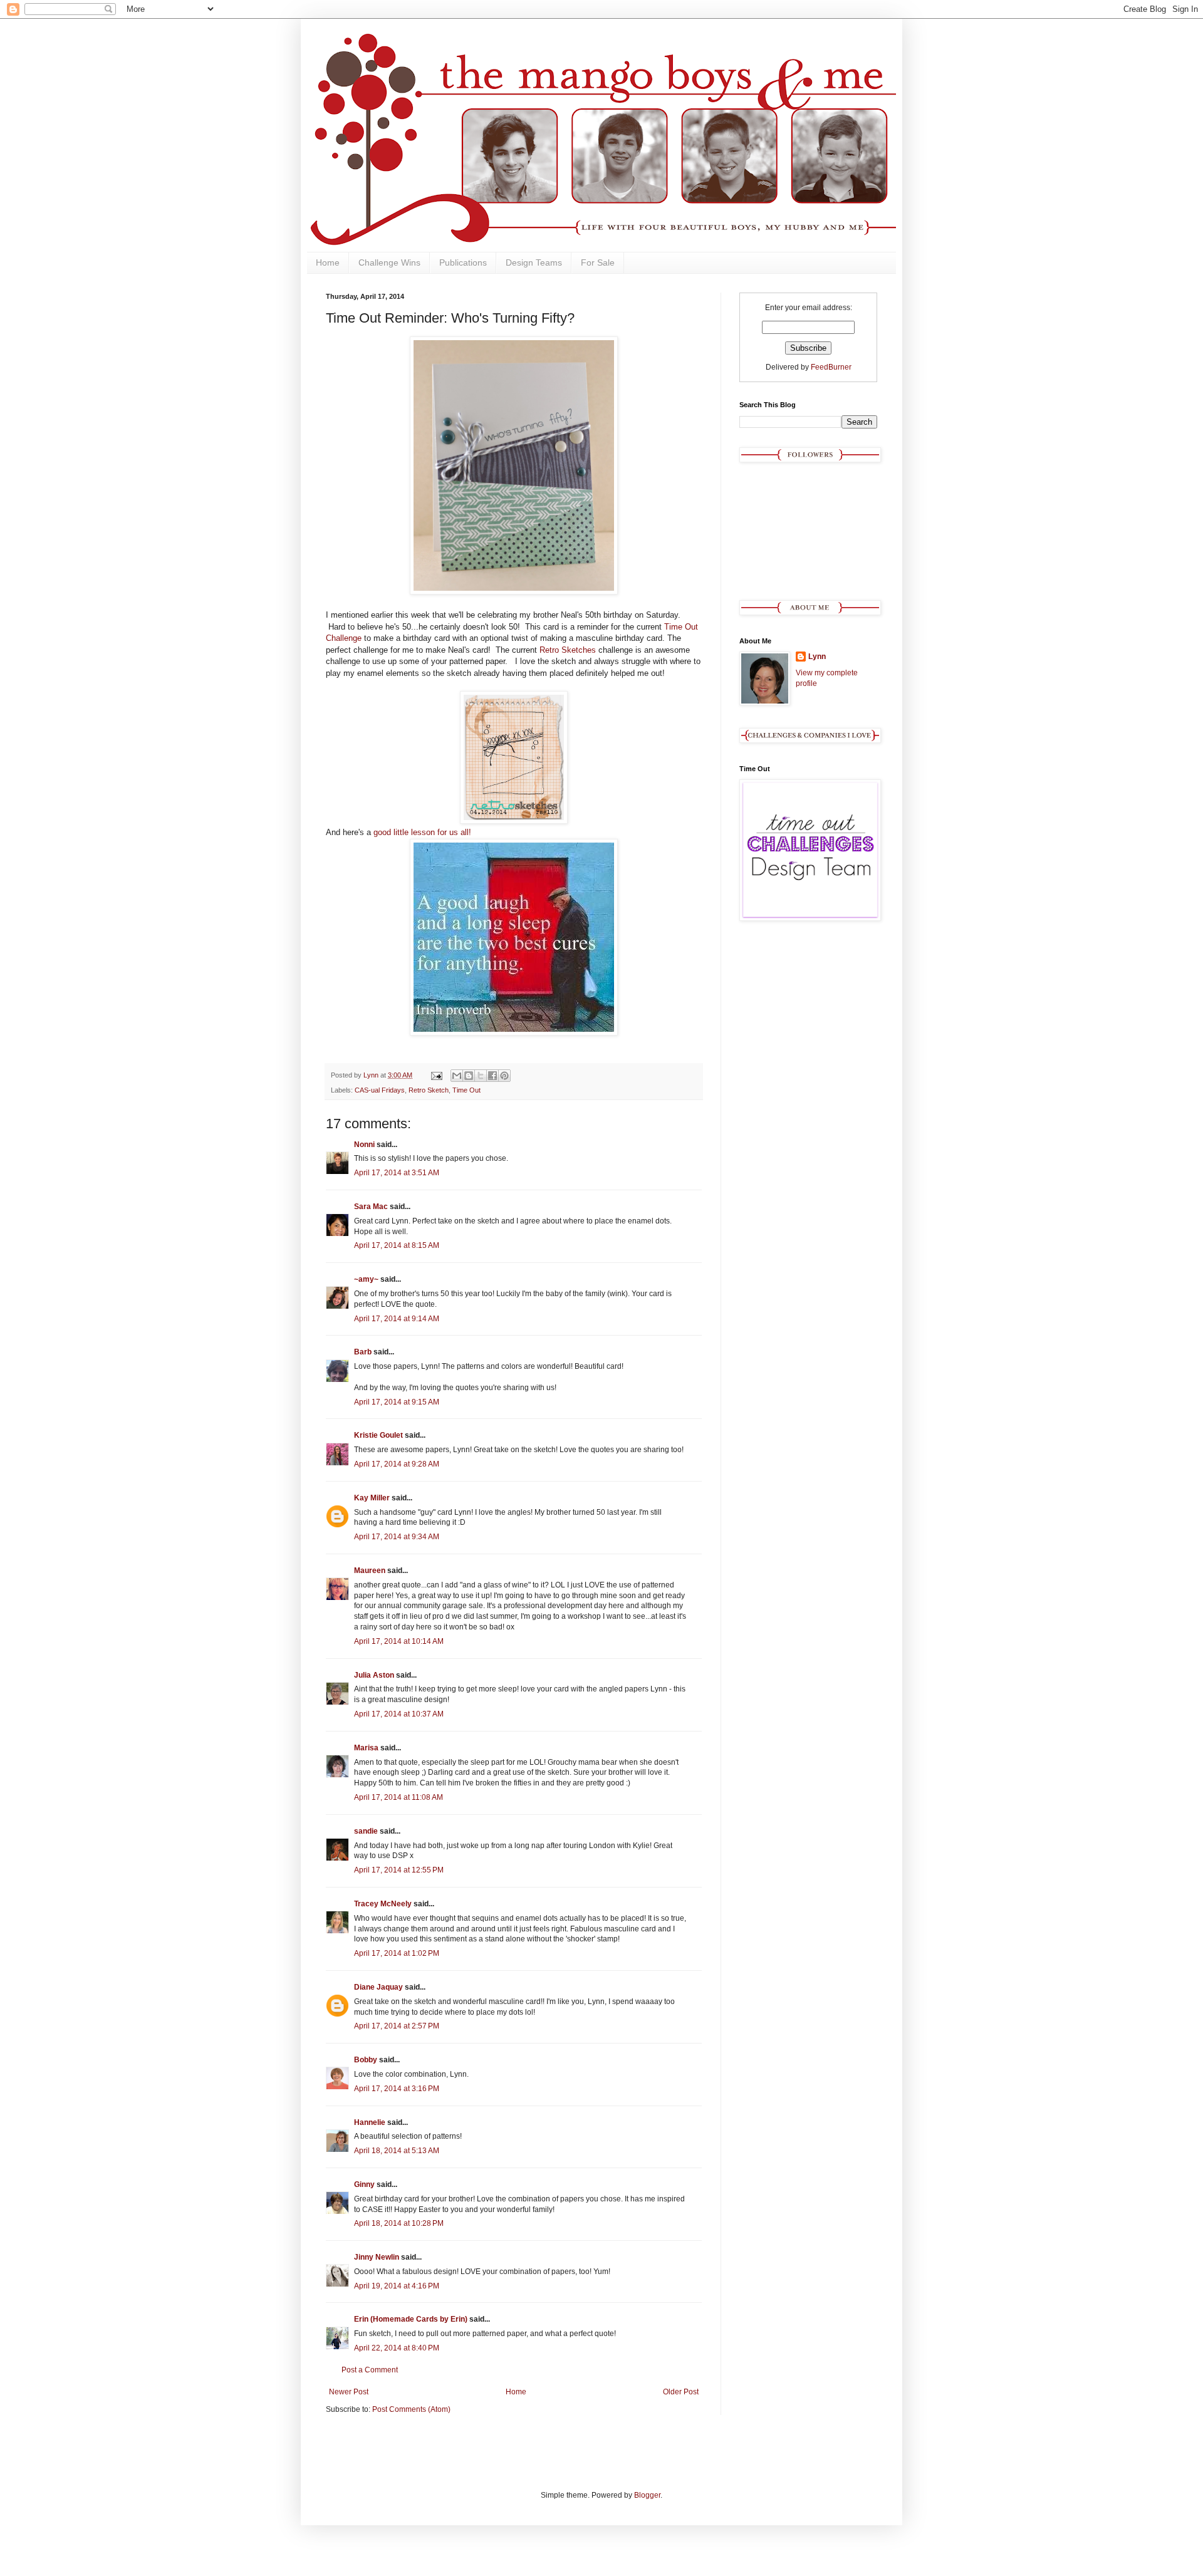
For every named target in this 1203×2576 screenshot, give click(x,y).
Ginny (364, 2184)
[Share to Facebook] (492, 1076)
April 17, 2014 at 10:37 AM (399, 1714)
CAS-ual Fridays (380, 1090)
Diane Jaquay (378, 1987)
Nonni (364, 1145)
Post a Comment (370, 2370)
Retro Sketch (429, 1090)
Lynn (817, 657)
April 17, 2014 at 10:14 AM (399, 1641)
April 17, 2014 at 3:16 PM (397, 2089)
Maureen (370, 1571)
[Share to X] (481, 1076)
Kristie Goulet (378, 1435)
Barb (363, 1352)
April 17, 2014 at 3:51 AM (397, 1173)
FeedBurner (831, 367)
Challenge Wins (389, 262)
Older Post (681, 2392)
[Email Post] (436, 1075)
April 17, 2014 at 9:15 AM (397, 1402)
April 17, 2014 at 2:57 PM (397, 2026)
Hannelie (370, 2122)
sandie (366, 1831)
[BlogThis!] (469, 1076)
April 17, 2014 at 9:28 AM (397, 1464)
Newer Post (349, 2392)
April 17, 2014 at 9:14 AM (397, 1319)
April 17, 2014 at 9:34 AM (397, 1537)
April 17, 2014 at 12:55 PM (399, 1870)
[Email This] (457, 1076)
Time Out (466, 1090)
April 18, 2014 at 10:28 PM (399, 2223)
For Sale (598, 262)
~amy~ (366, 1279)
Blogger (647, 2495)
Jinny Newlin (377, 2257)
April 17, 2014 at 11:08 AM (398, 1797)
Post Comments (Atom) (411, 2409)
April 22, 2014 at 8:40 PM (397, 2348)
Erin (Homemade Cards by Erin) (411, 2319)
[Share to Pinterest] (504, 1076)
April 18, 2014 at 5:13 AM (397, 2151)
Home (328, 262)
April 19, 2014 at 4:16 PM (397, 2286)
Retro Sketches (568, 650)
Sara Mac (371, 1207)
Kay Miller (372, 1498)
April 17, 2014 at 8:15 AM (397, 1245)
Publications (463, 262)
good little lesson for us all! (422, 832)
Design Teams (534, 262)
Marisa (366, 1748)
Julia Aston (374, 1675)
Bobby (366, 2060)
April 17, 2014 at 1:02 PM (397, 1953)
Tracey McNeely (383, 1904)
